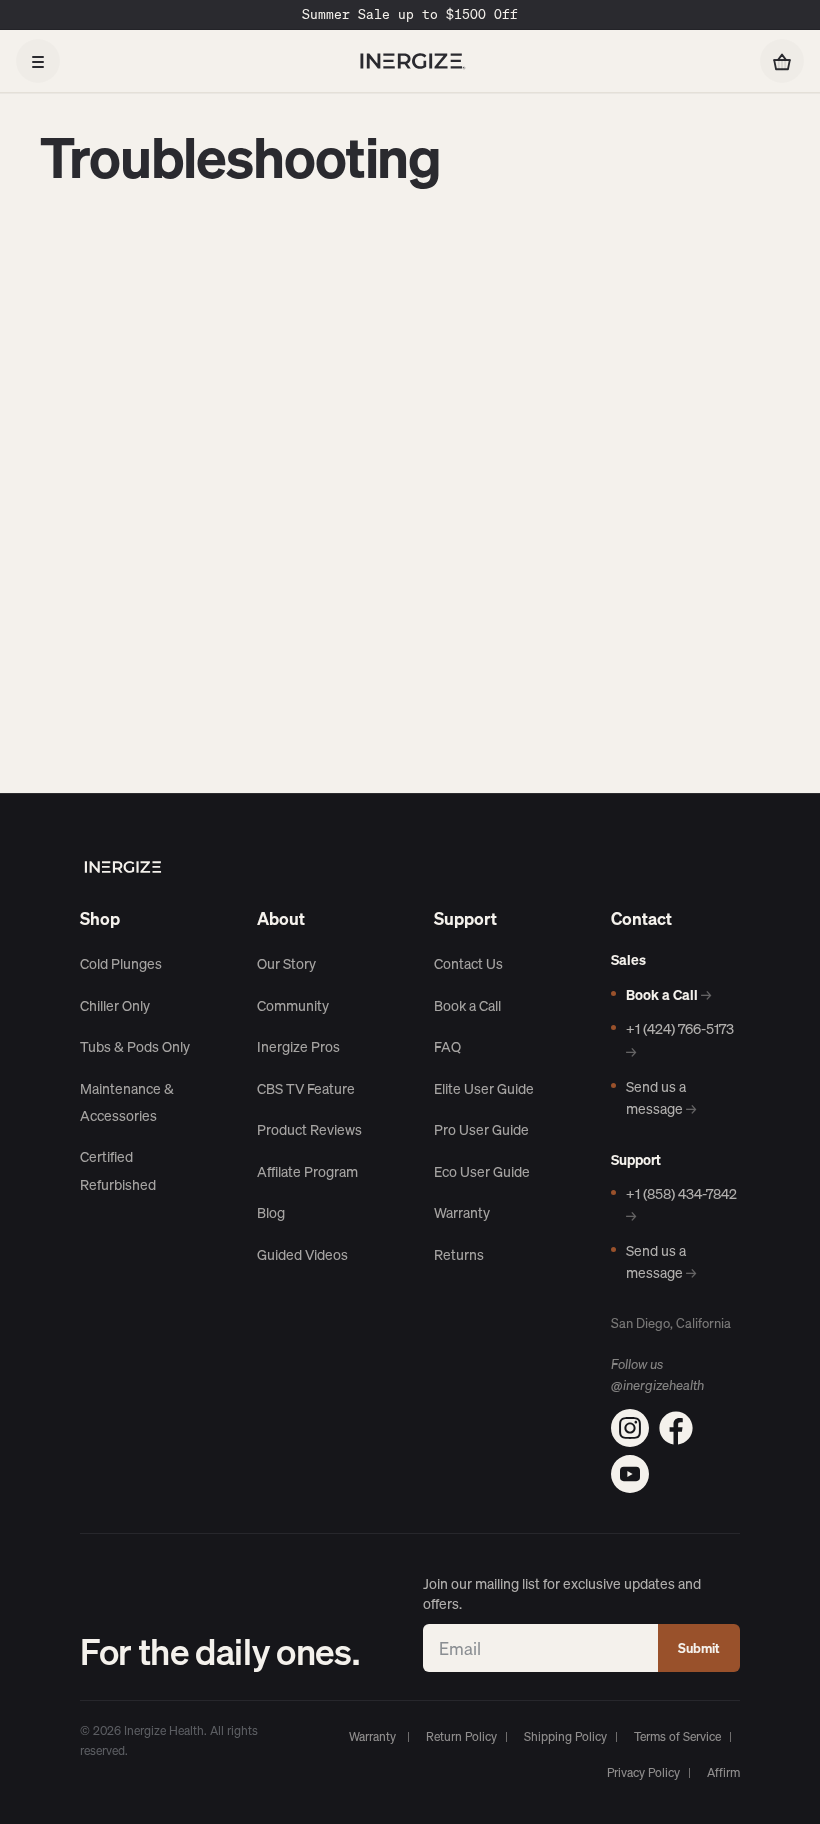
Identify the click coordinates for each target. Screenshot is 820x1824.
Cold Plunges (121, 964)
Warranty (462, 1213)
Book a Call (467, 1006)
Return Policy (461, 1736)
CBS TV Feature (306, 1089)
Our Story (286, 964)
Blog (271, 1213)
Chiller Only (115, 1006)
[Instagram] (630, 1428)
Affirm (723, 1772)
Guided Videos (302, 1255)
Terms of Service (677, 1736)
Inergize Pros (298, 1047)
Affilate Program (307, 1172)
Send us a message (661, 1098)
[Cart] (782, 61)
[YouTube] (630, 1474)
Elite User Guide (484, 1089)
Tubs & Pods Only (135, 1047)
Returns (459, 1255)
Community (293, 1006)
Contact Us (468, 964)
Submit (699, 1648)
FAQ (447, 1047)
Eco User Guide (482, 1172)
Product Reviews (309, 1130)
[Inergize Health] (410, 61)
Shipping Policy (565, 1736)
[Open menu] (38, 61)
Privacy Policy (643, 1772)
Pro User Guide (481, 1130)
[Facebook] (676, 1428)
